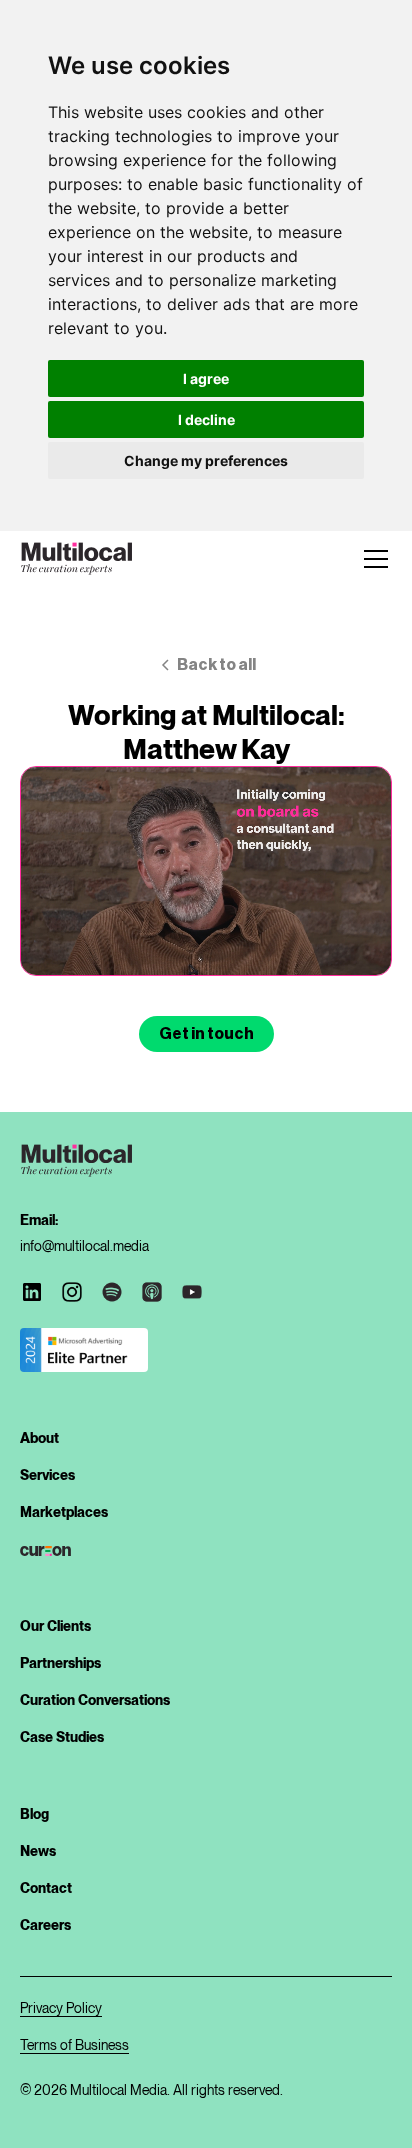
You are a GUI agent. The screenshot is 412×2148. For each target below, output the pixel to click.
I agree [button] (206, 378)
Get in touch (206, 1034)
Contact (46, 1888)
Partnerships (60, 1663)
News (38, 1851)
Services (47, 1475)
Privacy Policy (61, 2007)
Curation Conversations (95, 1700)
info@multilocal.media (84, 1245)
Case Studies (62, 1737)
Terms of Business (74, 2044)
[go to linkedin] (32, 1292)
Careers (45, 1925)
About (39, 1438)
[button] (372, 559)
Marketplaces (64, 1512)
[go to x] (72, 1292)
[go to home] (76, 559)
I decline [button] (206, 419)
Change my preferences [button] (206, 460)
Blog (34, 1814)
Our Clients (55, 1626)
